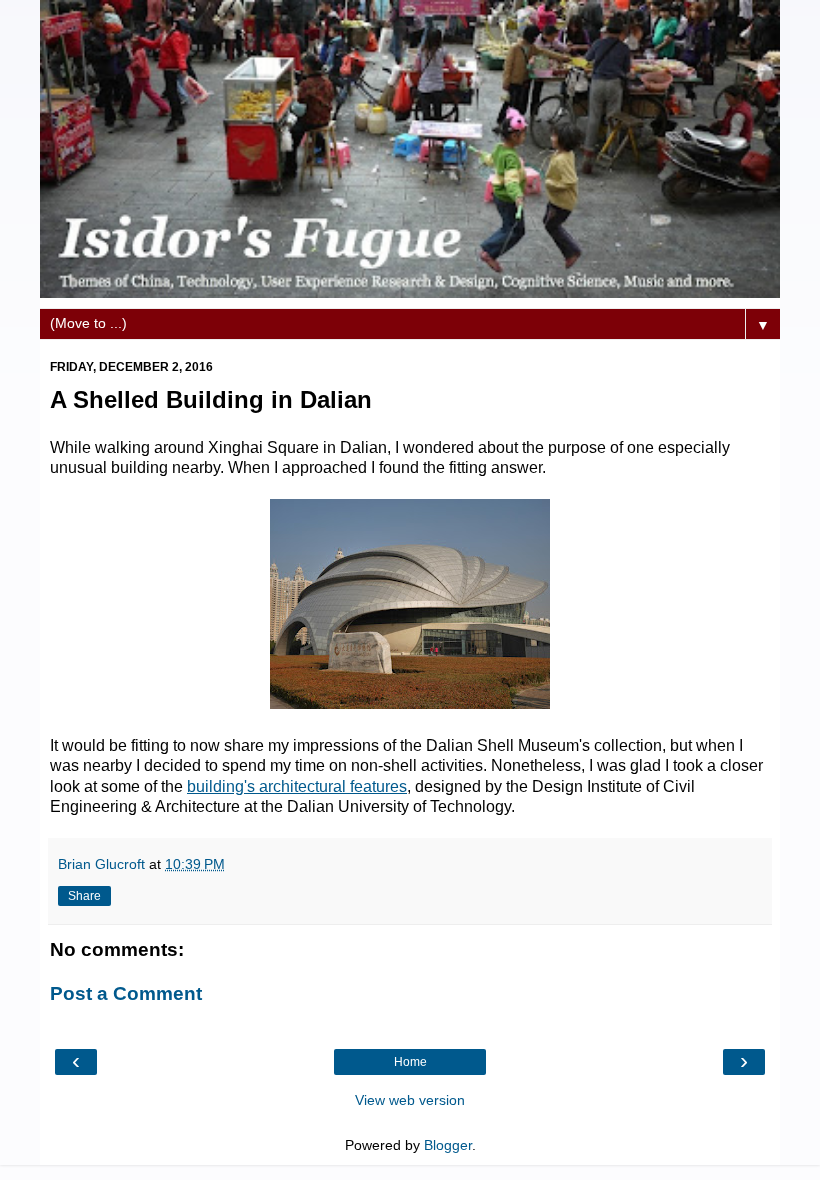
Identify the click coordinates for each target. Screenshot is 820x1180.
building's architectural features (297, 786)
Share (84, 896)
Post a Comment (126, 993)
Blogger (448, 1145)
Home (410, 1062)
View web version (410, 1100)
